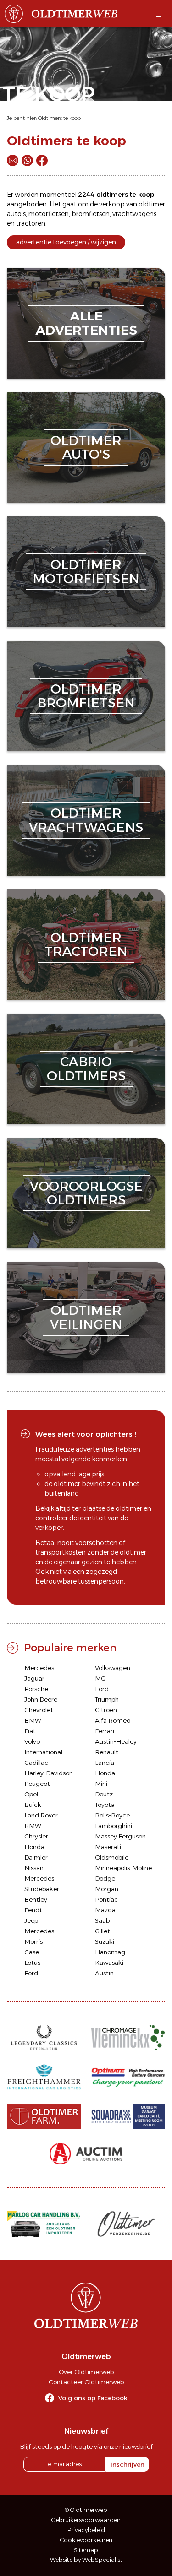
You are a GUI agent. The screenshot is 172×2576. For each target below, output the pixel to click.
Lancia (105, 1763)
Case (32, 1952)
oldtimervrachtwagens (86, 820)
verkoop (112, 204)
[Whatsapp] (27, 160)
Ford (102, 1689)
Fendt (33, 1910)
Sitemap (86, 2550)
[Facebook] (42, 160)
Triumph (107, 1699)
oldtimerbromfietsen (86, 696)
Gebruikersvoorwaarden (86, 2520)
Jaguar (34, 1678)
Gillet (103, 1931)
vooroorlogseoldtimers (86, 1193)
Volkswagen (113, 1668)
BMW (33, 1720)
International (43, 1752)
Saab (102, 1920)
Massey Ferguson (120, 1836)
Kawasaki (109, 1963)
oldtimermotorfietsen (86, 572)
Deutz (104, 1794)
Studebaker (42, 1889)
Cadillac (36, 1763)
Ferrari (105, 1731)
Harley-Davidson (49, 1773)
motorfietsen (49, 214)
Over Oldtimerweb (86, 2372)
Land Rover (41, 1815)
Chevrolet (39, 1710)
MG (100, 1678)
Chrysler (36, 1836)
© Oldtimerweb (86, 2510)
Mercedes (39, 1668)
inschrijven (128, 2464)
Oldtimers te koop (59, 118)
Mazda (105, 1910)
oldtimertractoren (86, 945)
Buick (33, 1805)
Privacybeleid (86, 2530)
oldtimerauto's (86, 447)
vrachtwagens (134, 214)
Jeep (31, 1920)
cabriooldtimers (86, 1069)
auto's (16, 214)
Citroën (106, 1710)
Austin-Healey (116, 1741)
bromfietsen (91, 214)
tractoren (31, 223)
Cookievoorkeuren (86, 2540)
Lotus (32, 1963)
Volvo (32, 1741)
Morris (33, 1941)
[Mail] (13, 160)
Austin (104, 1973)
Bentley (36, 1899)
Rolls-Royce (112, 1815)
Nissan (34, 1868)
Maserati (108, 1847)
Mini (101, 1784)
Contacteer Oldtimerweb (86, 2382)
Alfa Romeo (113, 1720)
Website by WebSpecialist (86, 2560)
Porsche (36, 1689)
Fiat (30, 1731)
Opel (31, 1794)
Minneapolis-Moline (123, 1868)
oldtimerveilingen (86, 1317)
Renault (107, 1752)
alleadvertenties (86, 323)
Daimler (36, 1857)
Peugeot (37, 1784)
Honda (105, 1773)
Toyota (105, 1805)
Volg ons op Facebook (93, 2398)
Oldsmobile (112, 1857)
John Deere (41, 1699)
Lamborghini (114, 1826)
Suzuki (105, 1941)
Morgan (107, 1889)
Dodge (105, 1878)
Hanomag (110, 1952)
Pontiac (106, 1899)
